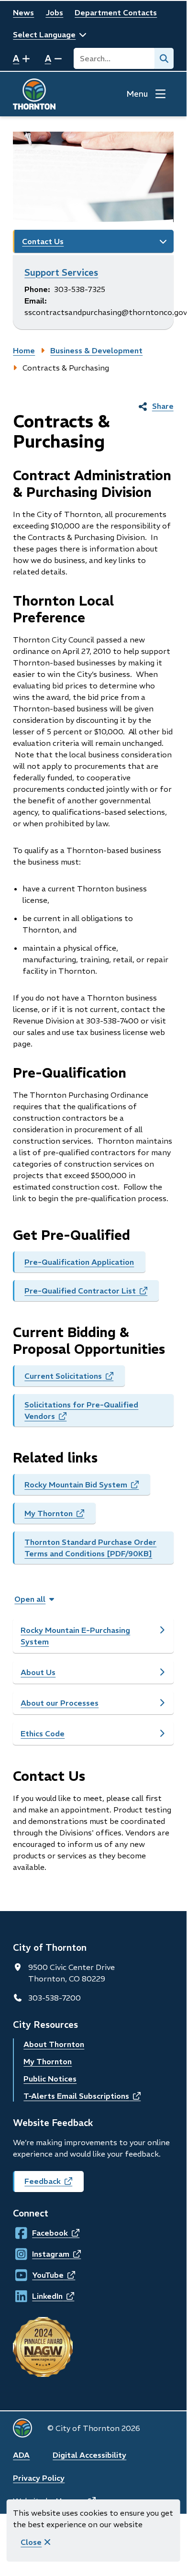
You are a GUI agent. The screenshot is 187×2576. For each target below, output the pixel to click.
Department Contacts (116, 12)
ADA (21, 2455)
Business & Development (96, 350)
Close (31, 2542)
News (23, 12)
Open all (30, 1599)
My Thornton (60, 1516)
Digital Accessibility (89, 2455)
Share (163, 406)
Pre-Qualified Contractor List (92, 1294)
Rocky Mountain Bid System (87, 1487)
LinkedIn (41, 2296)
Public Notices (50, 2079)
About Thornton (54, 2044)
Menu (137, 94)
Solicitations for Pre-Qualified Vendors (81, 1413)
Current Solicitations (75, 1379)
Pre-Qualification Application (79, 1262)
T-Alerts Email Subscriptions (82, 2096)
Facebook (41, 2233)
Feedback (54, 2184)
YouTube (41, 2275)
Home (24, 350)
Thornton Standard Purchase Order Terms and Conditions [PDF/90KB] (90, 1548)
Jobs (54, 12)
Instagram (41, 2254)
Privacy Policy (39, 2478)
